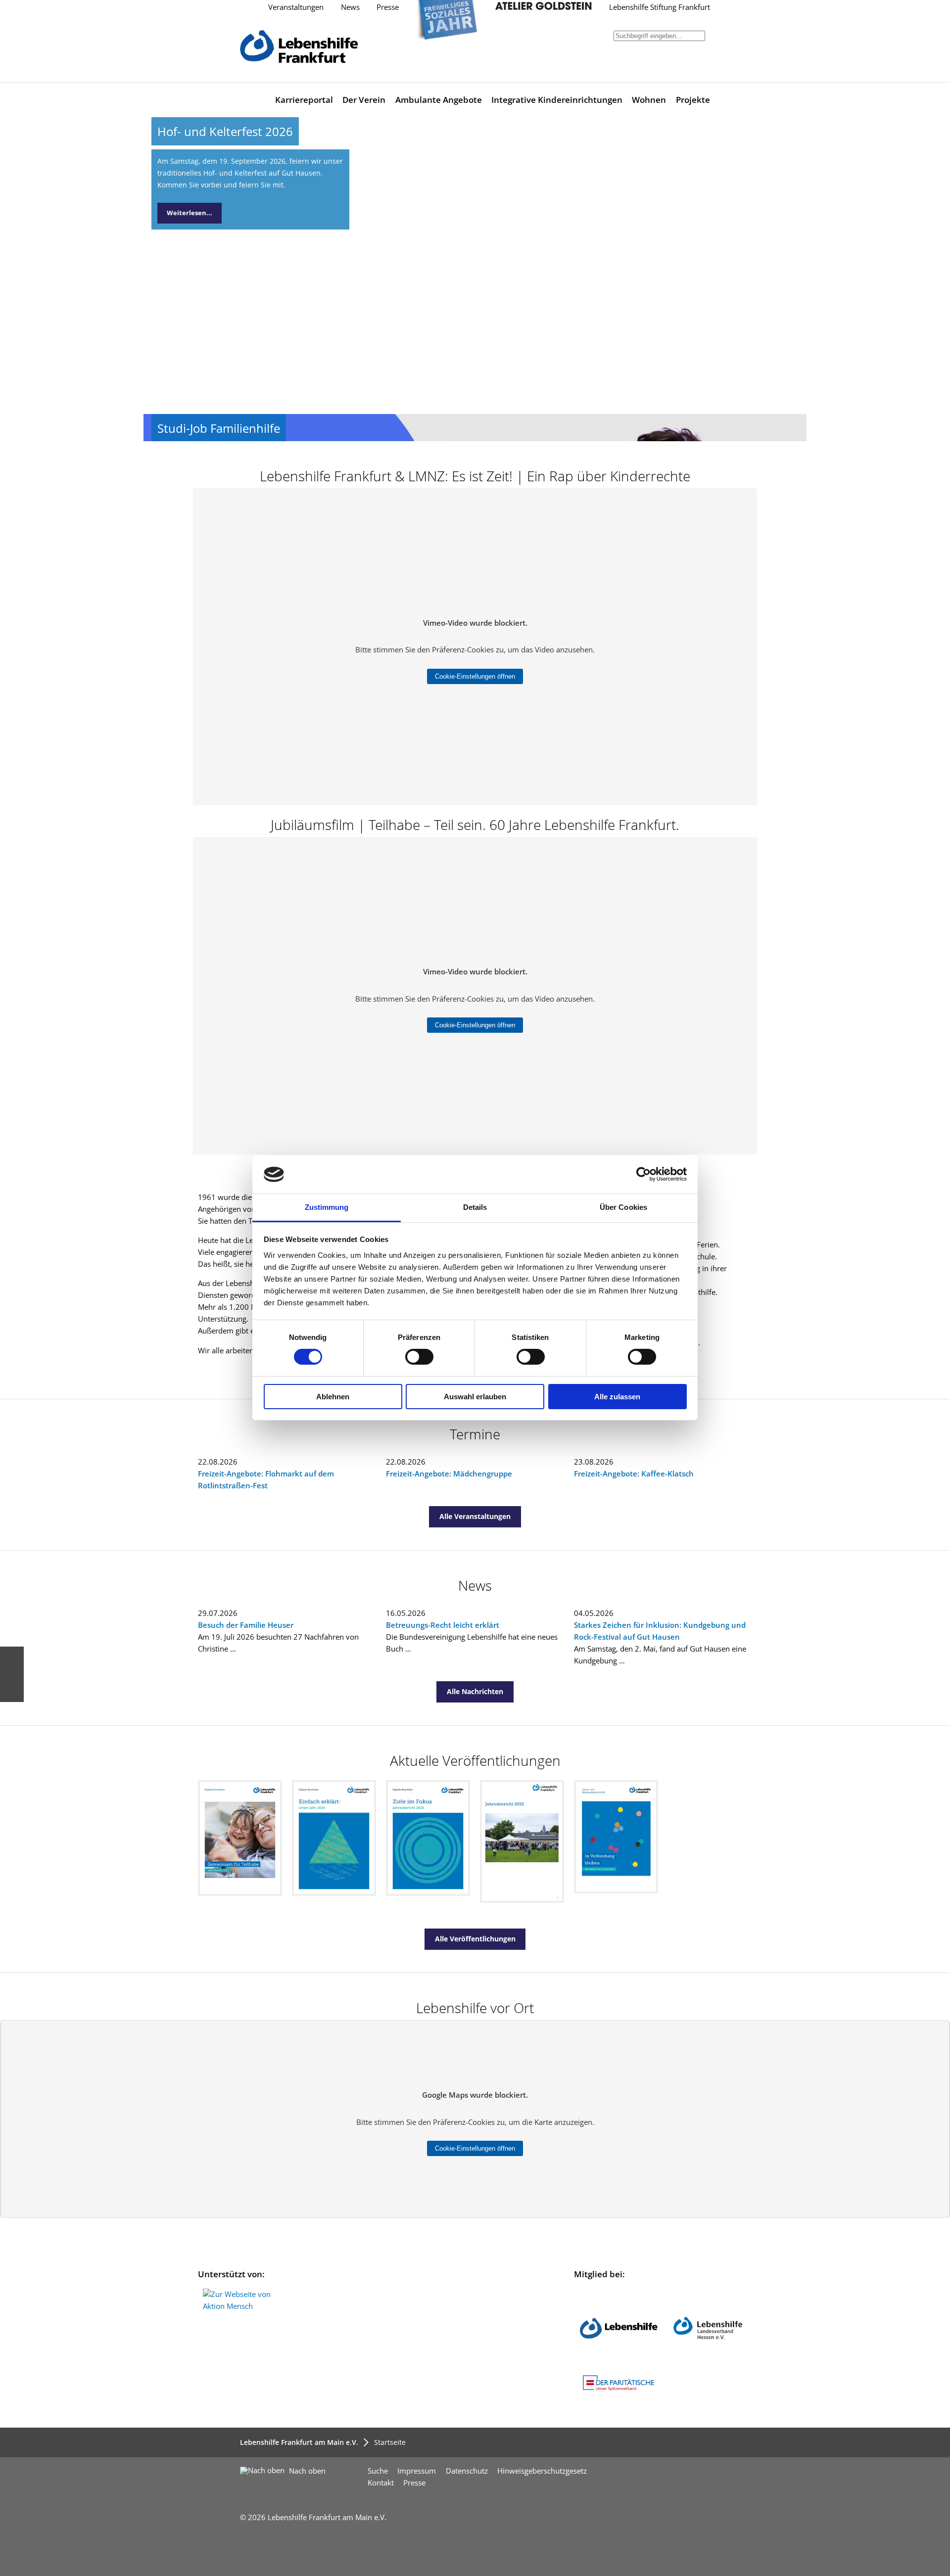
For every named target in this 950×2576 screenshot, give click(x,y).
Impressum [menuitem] (417, 2471)
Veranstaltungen (296, 7)
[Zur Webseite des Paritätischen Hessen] (618, 2391)
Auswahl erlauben (475, 1397)
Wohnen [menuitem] (649, 100)
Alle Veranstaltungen (475, 1516)
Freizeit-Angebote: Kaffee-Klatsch (634, 1474)
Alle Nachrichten (475, 1691)
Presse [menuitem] (414, 2483)
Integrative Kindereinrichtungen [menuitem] (557, 100)
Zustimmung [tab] (327, 1207)
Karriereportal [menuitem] (304, 100)
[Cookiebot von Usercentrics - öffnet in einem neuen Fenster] (643, 1174)
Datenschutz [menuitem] (467, 2471)
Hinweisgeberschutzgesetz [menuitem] (542, 2471)
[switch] (419, 1357)
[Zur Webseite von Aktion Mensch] (244, 2306)
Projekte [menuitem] (693, 100)
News (350, 7)
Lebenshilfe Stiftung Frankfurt (660, 7)
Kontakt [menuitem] (381, 2483)
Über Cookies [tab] (623, 1207)
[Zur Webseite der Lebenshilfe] (618, 2365)
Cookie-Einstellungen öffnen (475, 676)
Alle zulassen (617, 1397)
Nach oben (306, 2471)
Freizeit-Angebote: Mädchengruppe (449, 1474)
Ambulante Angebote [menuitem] (439, 100)
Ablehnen (333, 1397)
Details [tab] (475, 1207)
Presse (388, 7)
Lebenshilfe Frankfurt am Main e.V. (299, 2442)
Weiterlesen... (190, 213)
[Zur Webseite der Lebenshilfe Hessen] (708, 2365)
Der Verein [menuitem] (364, 100)
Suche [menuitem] (378, 2471)
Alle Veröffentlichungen (475, 1939)
